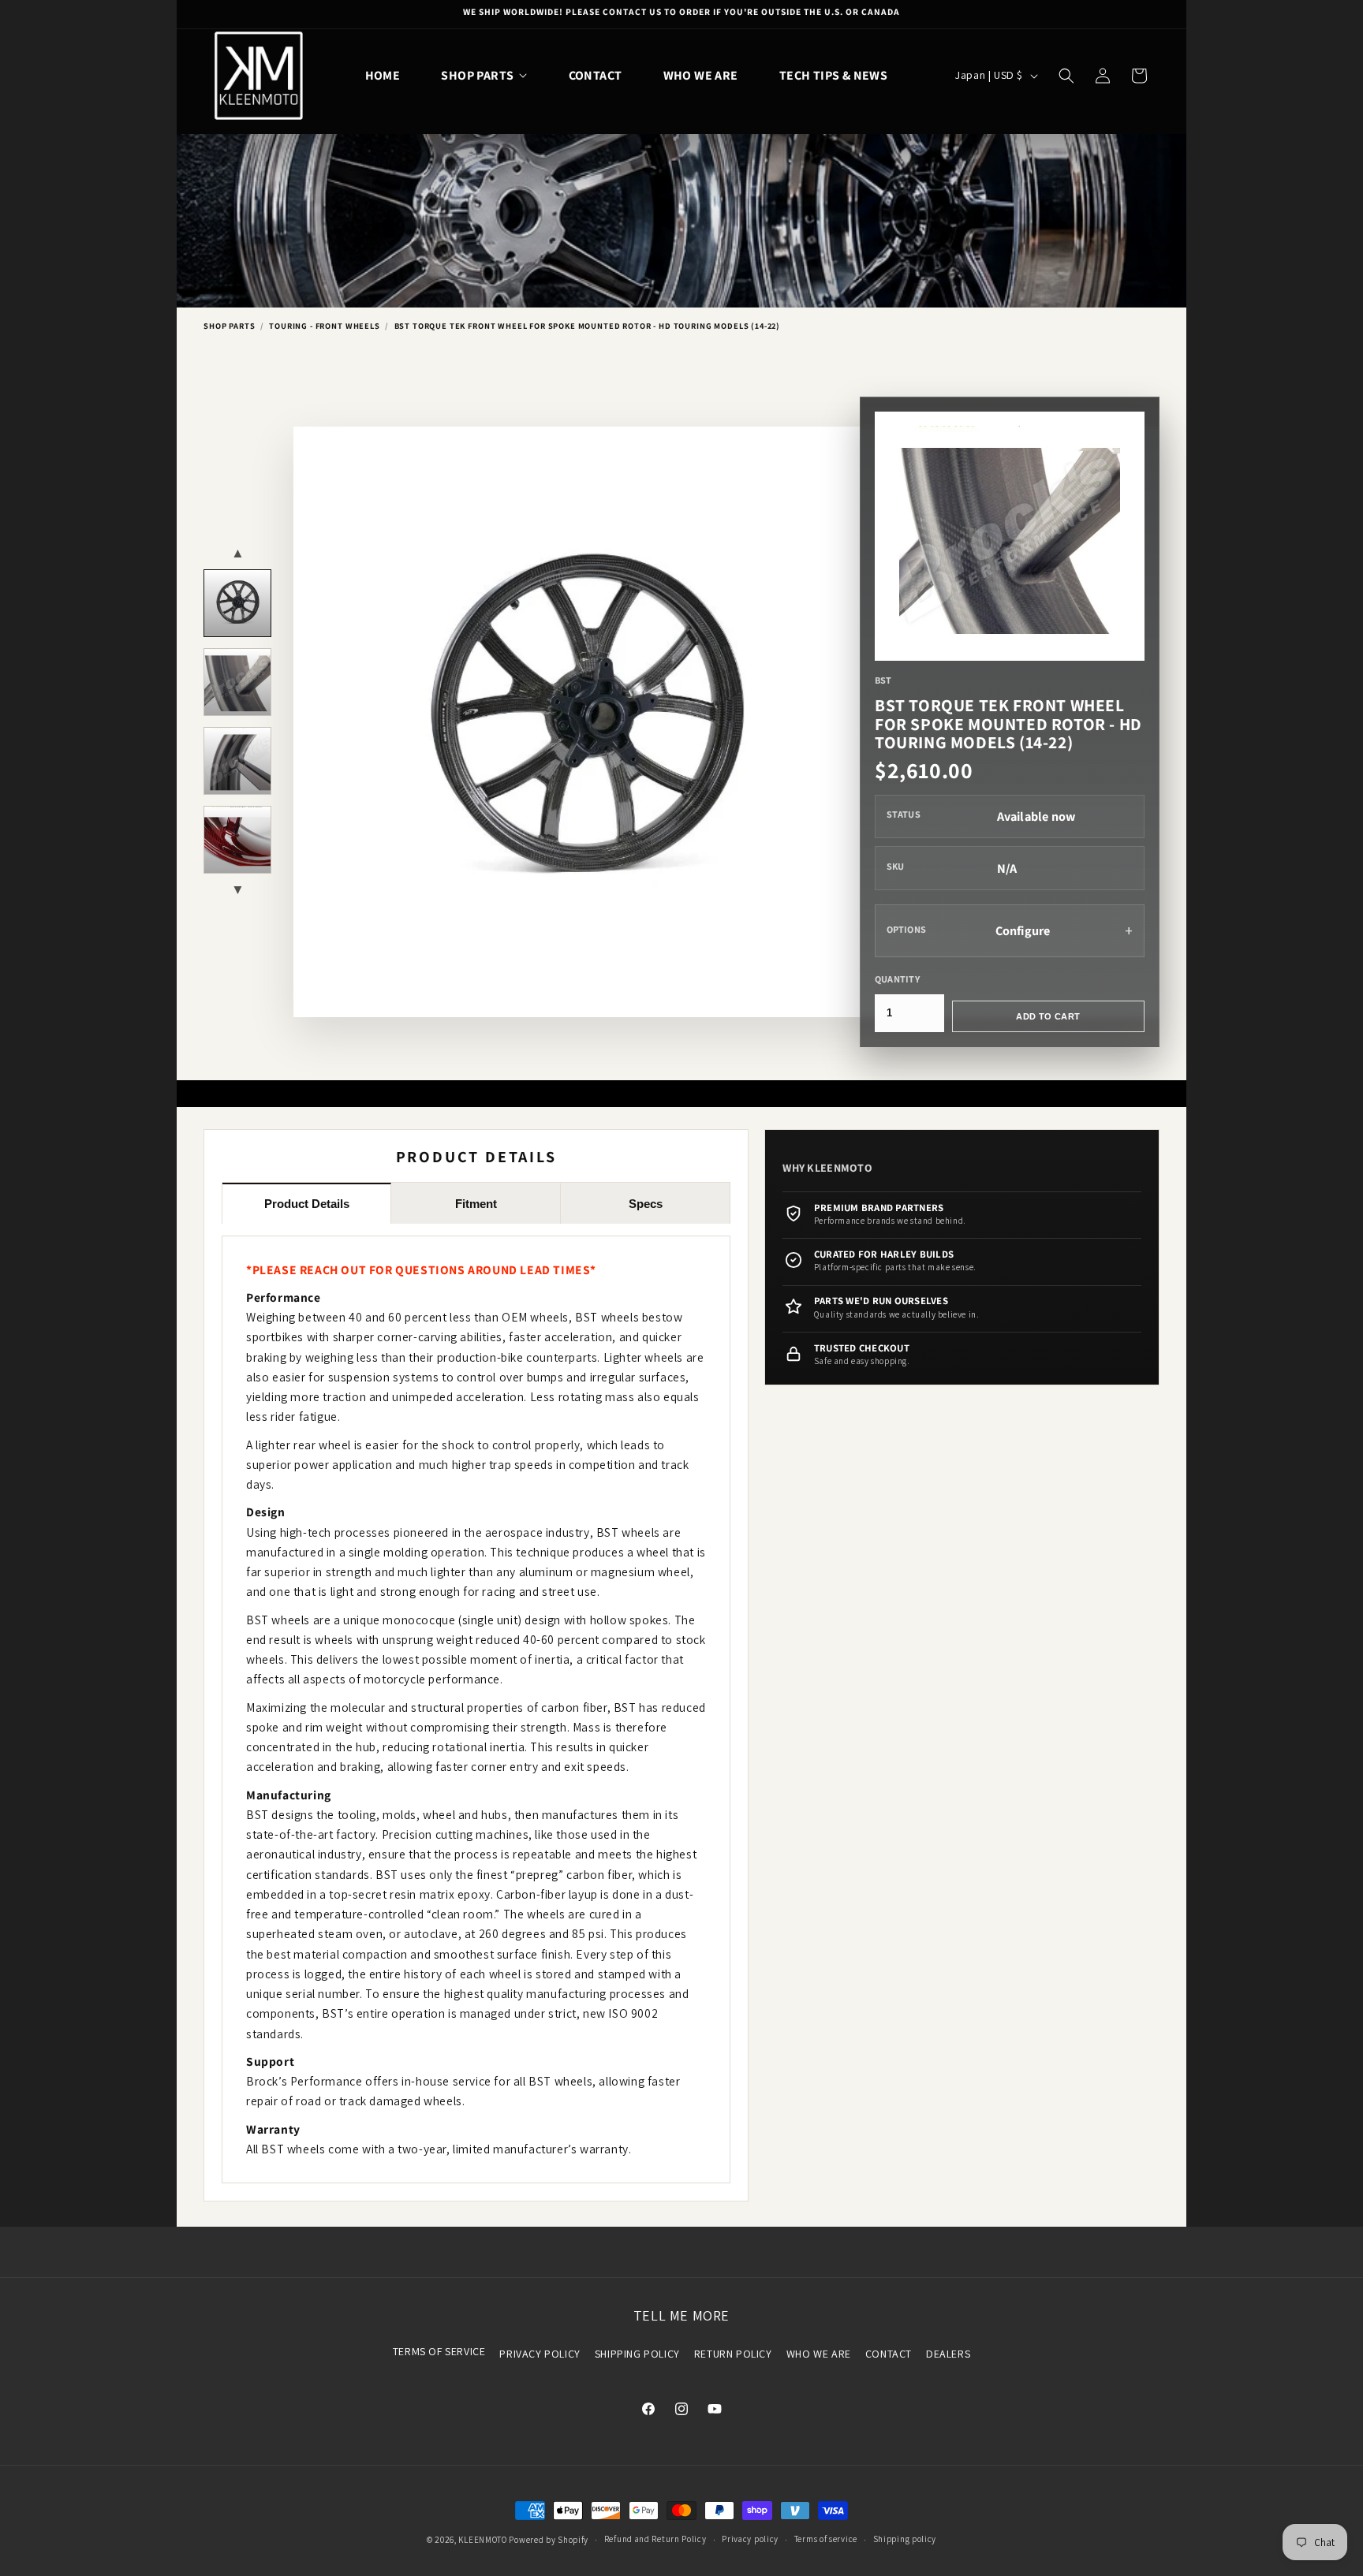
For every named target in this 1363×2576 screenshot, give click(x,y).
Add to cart (1048, 1016)
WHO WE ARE (819, 2354)
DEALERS (948, 2354)
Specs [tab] (646, 1204)
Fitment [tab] (476, 1204)
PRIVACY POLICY (540, 2354)
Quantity (897, 979)
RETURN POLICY (733, 2354)
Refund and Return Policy (655, 2539)
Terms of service (826, 2539)
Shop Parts (229, 326)
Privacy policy (750, 2539)
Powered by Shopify (549, 2540)
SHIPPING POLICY (637, 2354)
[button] (484, 75)
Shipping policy (905, 2539)
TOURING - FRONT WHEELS (324, 326)
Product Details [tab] (307, 1204)
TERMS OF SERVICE (439, 2351)
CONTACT (889, 2354)
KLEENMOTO (482, 2540)
